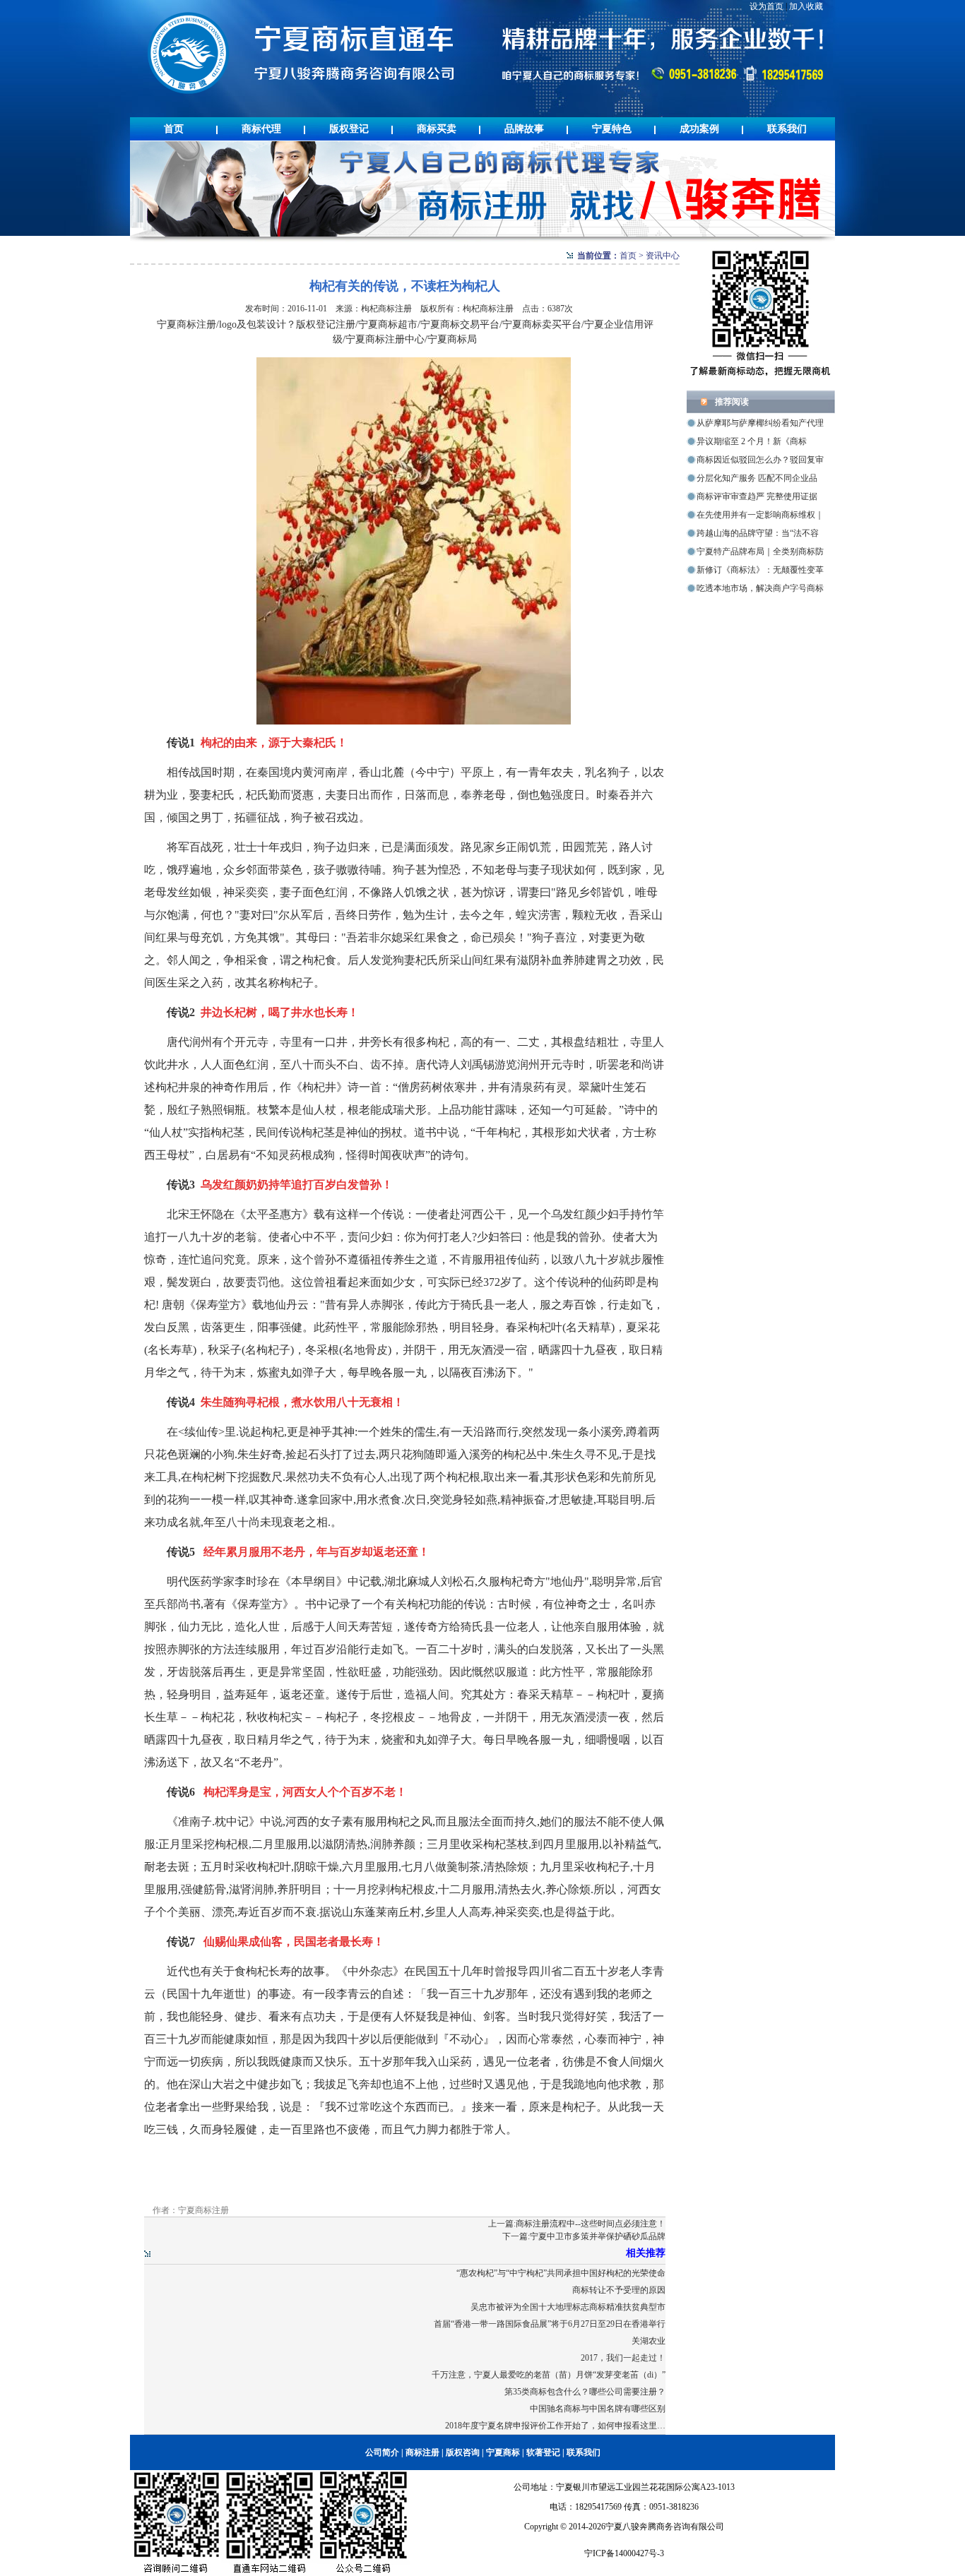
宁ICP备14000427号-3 (624, 2553)
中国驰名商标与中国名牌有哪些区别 (598, 2409)
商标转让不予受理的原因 (619, 2290)
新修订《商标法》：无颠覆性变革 (760, 570)
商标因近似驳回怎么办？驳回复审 (760, 460)
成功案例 (699, 129)
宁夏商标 (503, 2452)
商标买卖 (437, 129)
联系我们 (787, 129)
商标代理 (261, 129)
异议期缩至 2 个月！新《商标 (752, 441)
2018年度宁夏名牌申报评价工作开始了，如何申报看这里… (555, 2426)
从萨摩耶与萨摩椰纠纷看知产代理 (760, 423)
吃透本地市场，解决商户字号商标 (760, 588)
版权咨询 (463, 2452)
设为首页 (766, 6)
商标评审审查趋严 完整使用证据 (757, 496)
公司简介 (382, 2452)
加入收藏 (806, 6)
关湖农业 (649, 2341)
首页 (174, 129)
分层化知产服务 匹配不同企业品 (757, 478)
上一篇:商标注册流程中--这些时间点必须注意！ (577, 2224)
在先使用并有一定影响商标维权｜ (760, 515)
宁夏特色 (612, 129)
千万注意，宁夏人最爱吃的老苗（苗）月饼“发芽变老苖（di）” (549, 2375)
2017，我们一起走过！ (623, 2358)
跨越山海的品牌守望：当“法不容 (758, 533)
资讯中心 (663, 256)
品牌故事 (524, 129)
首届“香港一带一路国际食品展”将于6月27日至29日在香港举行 (550, 2324)
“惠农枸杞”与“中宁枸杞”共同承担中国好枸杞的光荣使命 (561, 2273)
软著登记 (543, 2452)
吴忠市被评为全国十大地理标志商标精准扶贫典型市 (568, 2307)
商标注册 (422, 2452)
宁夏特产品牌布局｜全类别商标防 (760, 551)
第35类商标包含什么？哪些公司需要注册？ (585, 2392)
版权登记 (349, 129)
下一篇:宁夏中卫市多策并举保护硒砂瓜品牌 (584, 2236)
